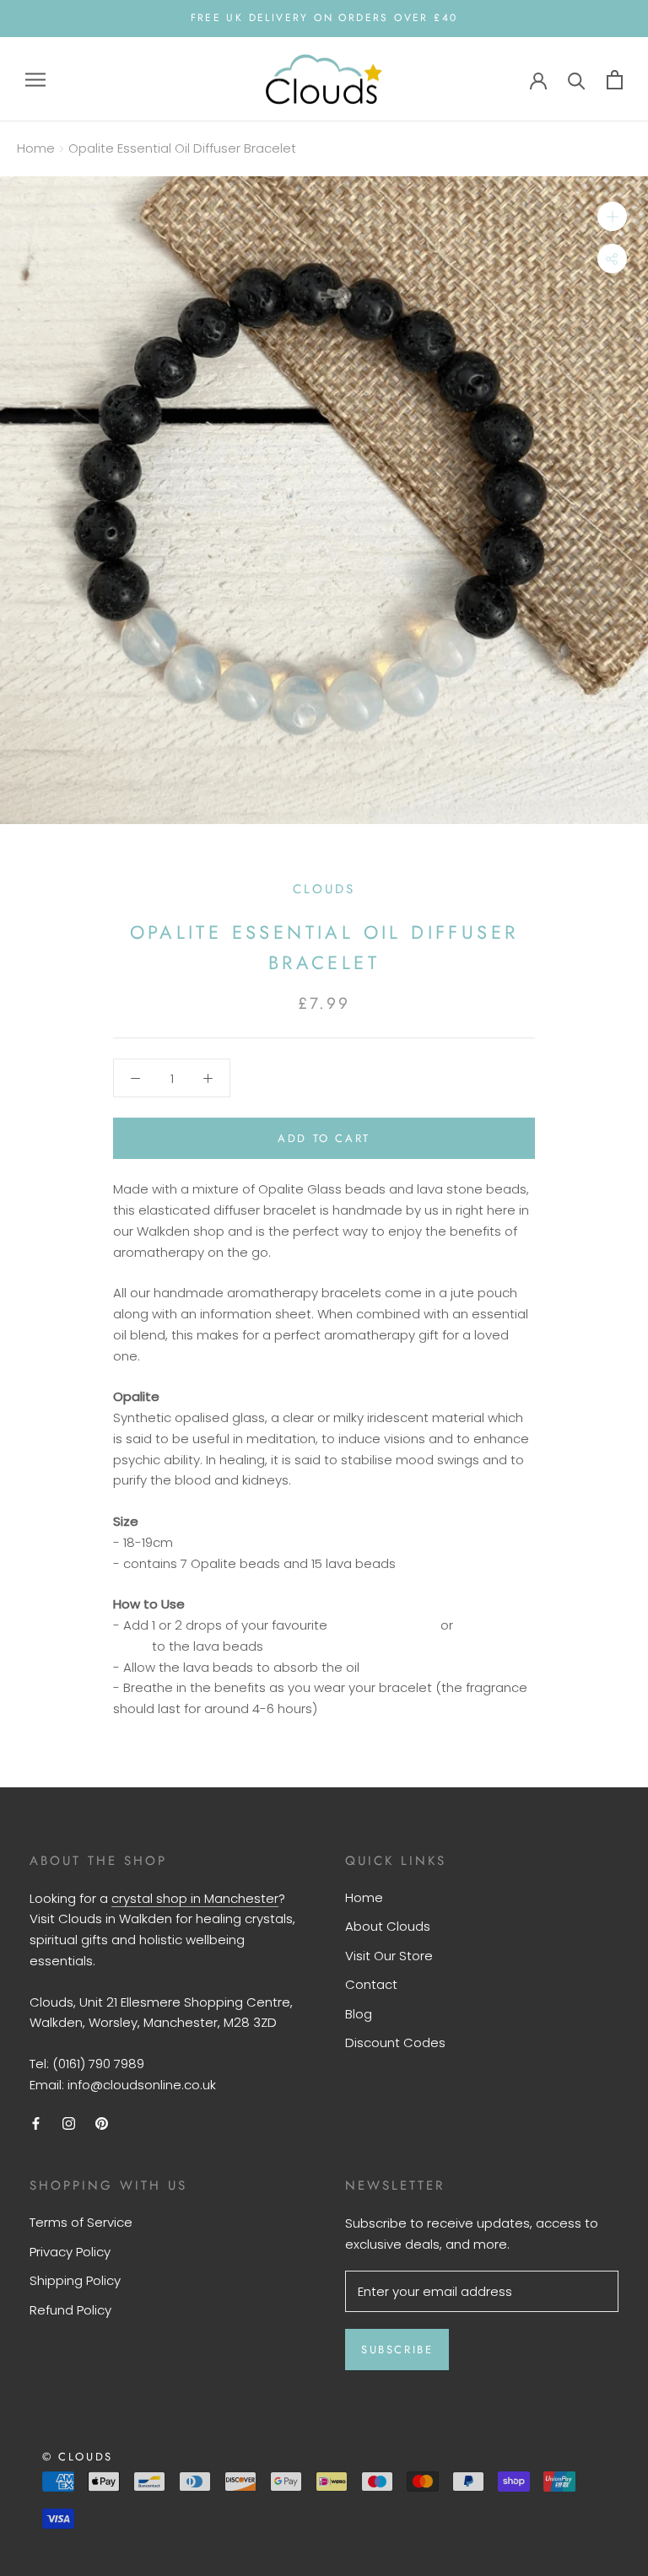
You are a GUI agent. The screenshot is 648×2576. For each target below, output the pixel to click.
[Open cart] (615, 80)
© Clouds (78, 2457)
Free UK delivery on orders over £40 (324, 18)
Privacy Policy (70, 2252)
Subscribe (397, 2350)
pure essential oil (384, 1625)
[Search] (577, 80)
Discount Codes (395, 2042)
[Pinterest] (102, 2123)
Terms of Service (81, 2222)
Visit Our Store (389, 1956)
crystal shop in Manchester (195, 1898)
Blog (359, 2014)
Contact (371, 1984)
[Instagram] (69, 2123)
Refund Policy (70, 2310)
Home (36, 148)
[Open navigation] (35, 79)
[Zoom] (612, 216)
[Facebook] (36, 2123)
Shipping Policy (75, 2280)
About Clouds (388, 1926)
